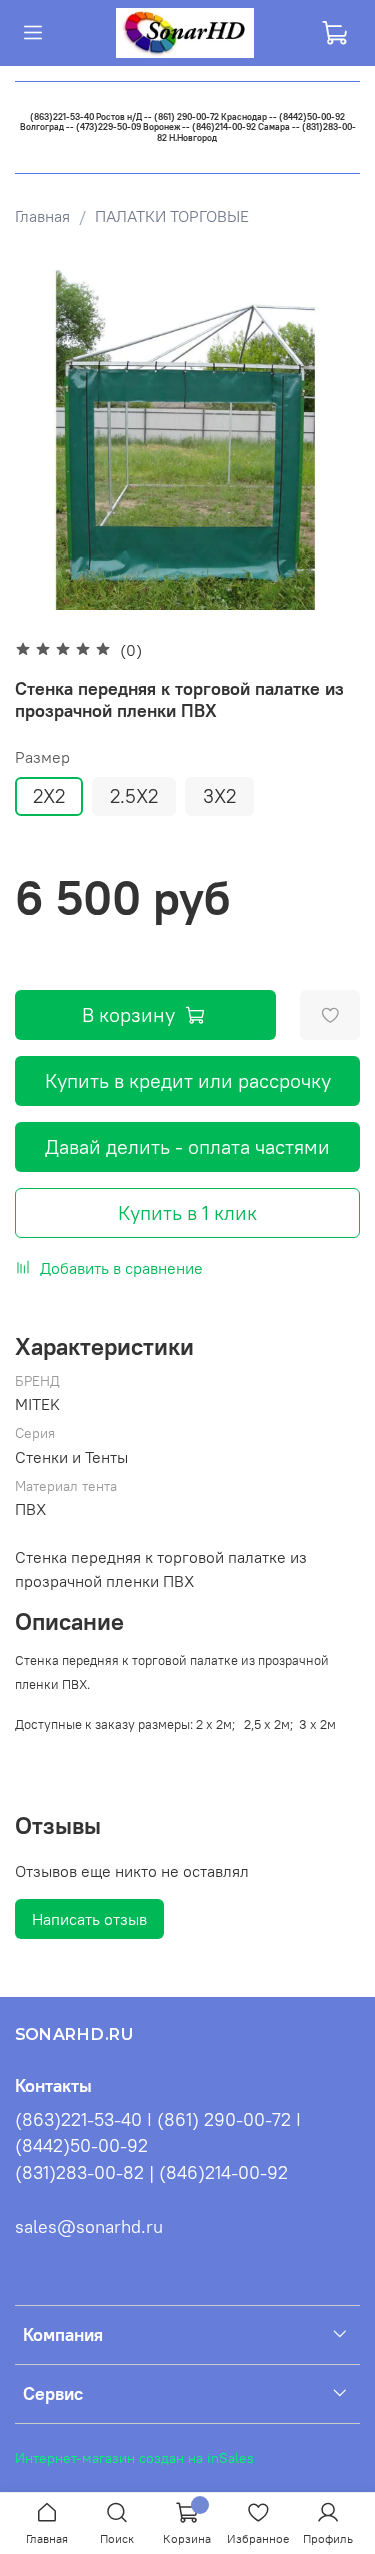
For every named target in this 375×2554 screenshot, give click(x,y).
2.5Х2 (134, 796)
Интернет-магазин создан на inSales (134, 2458)
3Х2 (219, 796)
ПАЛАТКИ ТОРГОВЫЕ (172, 216)
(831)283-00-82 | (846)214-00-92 (151, 2173)
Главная (42, 216)
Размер (42, 757)
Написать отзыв (89, 1919)
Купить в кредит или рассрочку (188, 1080)
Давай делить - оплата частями (187, 1146)
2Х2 (49, 796)
